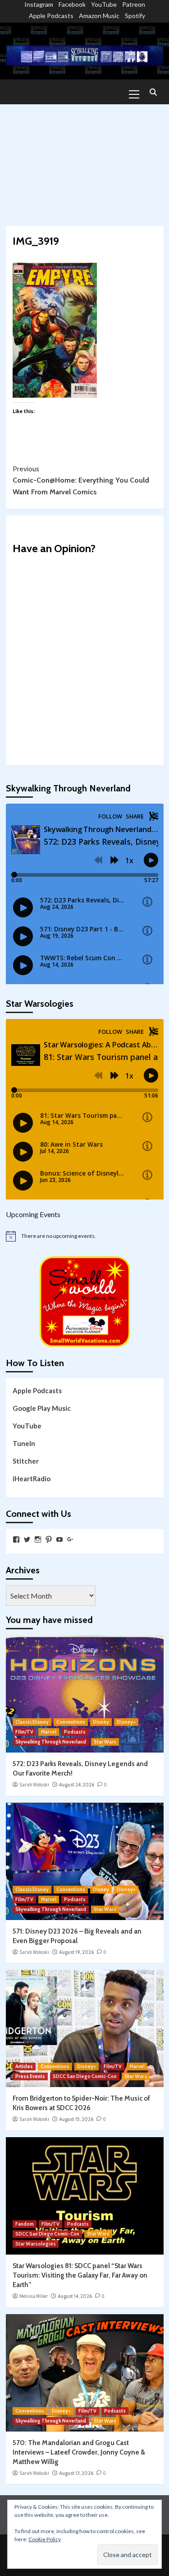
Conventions (71, 1722)
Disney (101, 1722)
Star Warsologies (36, 2244)
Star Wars (105, 1742)
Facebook (72, 4)
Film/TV (24, 1732)
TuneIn (24, 1443)
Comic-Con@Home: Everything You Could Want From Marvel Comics (81, 480)
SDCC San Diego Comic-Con (85, 2076)
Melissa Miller (34, 2296)
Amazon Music (99, 16)
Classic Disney (32, 1722)
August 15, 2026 (76, 2119)
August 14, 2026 (75, 2296)
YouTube (104, 4)
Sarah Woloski (34, 1785)
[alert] (85, 1236)
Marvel (49, 1732)
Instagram (39, 4)
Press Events (30, 2076)
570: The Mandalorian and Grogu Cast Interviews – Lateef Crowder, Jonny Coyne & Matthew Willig (79, 2452)
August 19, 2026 (76, 1952)
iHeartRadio (32, 1479)
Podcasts (75, 1732)
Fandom (25, 2224)
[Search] (153, 93)
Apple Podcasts (51, 16)
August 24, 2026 (77, 1785)
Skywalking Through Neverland (51, 1742)
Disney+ (126, 1722)
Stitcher (26, 1461)
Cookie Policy (45, 2539)
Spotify (135, 16)
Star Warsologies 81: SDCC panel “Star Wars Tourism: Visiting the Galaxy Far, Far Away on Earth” (80, 2275)
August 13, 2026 (76, 2473)
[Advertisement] (84, 161)
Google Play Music (42, 1408)
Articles (24, 2066)
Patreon (134, 4)
